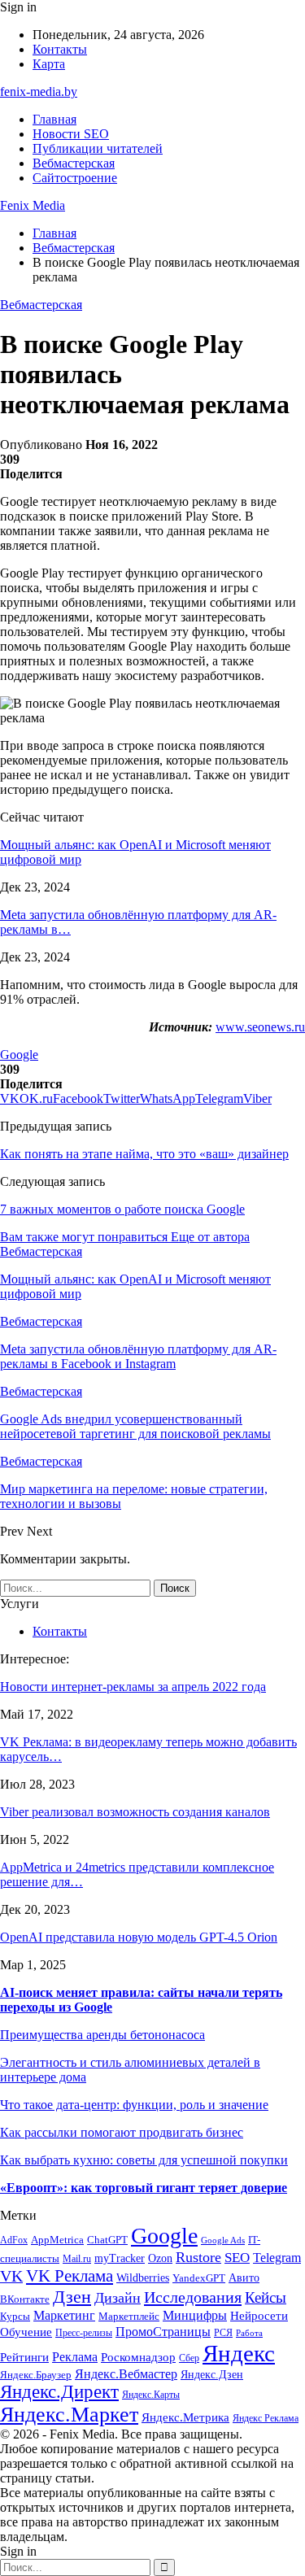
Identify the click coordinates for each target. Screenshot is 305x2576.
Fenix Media (33, 205)
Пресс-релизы (84, 2333)
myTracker (120, 2258)
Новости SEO (71, 134)
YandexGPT (199, 2278)
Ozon (160, 2258)
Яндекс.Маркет (69, 2415)
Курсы (15, 2317)
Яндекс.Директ (59, 2392)
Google (19, 1055)
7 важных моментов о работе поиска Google (122, 1209)
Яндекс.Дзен (212, 2375)
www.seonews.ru (260, 1027)
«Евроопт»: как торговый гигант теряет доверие (144, 2188)
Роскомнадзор (138, 2357)
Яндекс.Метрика (185, 2417)
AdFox (14, 2240)
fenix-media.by (39, 92)
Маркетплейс (129, 2316)
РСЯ (223, 2333)
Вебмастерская (74, 163)
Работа (249, 2333)
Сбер (189, 2358)
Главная (54, 119)
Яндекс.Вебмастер (126, 2374)
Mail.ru (77, 2259)
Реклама (75, 2357)
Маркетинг (64, 2315)
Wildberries (143, 2278)
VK (11, 2276)
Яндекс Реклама (266, 2419)
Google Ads (223, 2240)
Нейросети (259, 2316)
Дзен (72, 2297)
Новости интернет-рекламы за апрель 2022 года (133, 1687)
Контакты (60, 49)
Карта (49, 64)
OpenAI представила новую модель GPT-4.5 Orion (139, 1937)
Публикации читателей (98, 148)
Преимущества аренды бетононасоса (102, 2035)
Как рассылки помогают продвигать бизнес (122, 2132)
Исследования (193, 2297)
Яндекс (239, 2353)
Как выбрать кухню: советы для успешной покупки (144, 2160)
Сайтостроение (75, 178)
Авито (244, 2278)
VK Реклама (70, 2276)
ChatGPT (107, 2240)
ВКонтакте (25, 2299)
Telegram (277, 2258)
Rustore (198, 2257)
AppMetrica (57, 2240)
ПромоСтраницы (163, 2332)
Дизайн (118, 2298)
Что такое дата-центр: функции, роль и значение (134, 2105)
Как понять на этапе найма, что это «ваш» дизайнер (144, 1154)
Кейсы (266, 2297)
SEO (237, 2258)
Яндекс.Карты (151, 2395)
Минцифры (195, 2315)
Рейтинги (24, 2357)
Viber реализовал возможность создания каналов (135, 1812)
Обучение (26, 2332)
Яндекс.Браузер (36, 2375)
